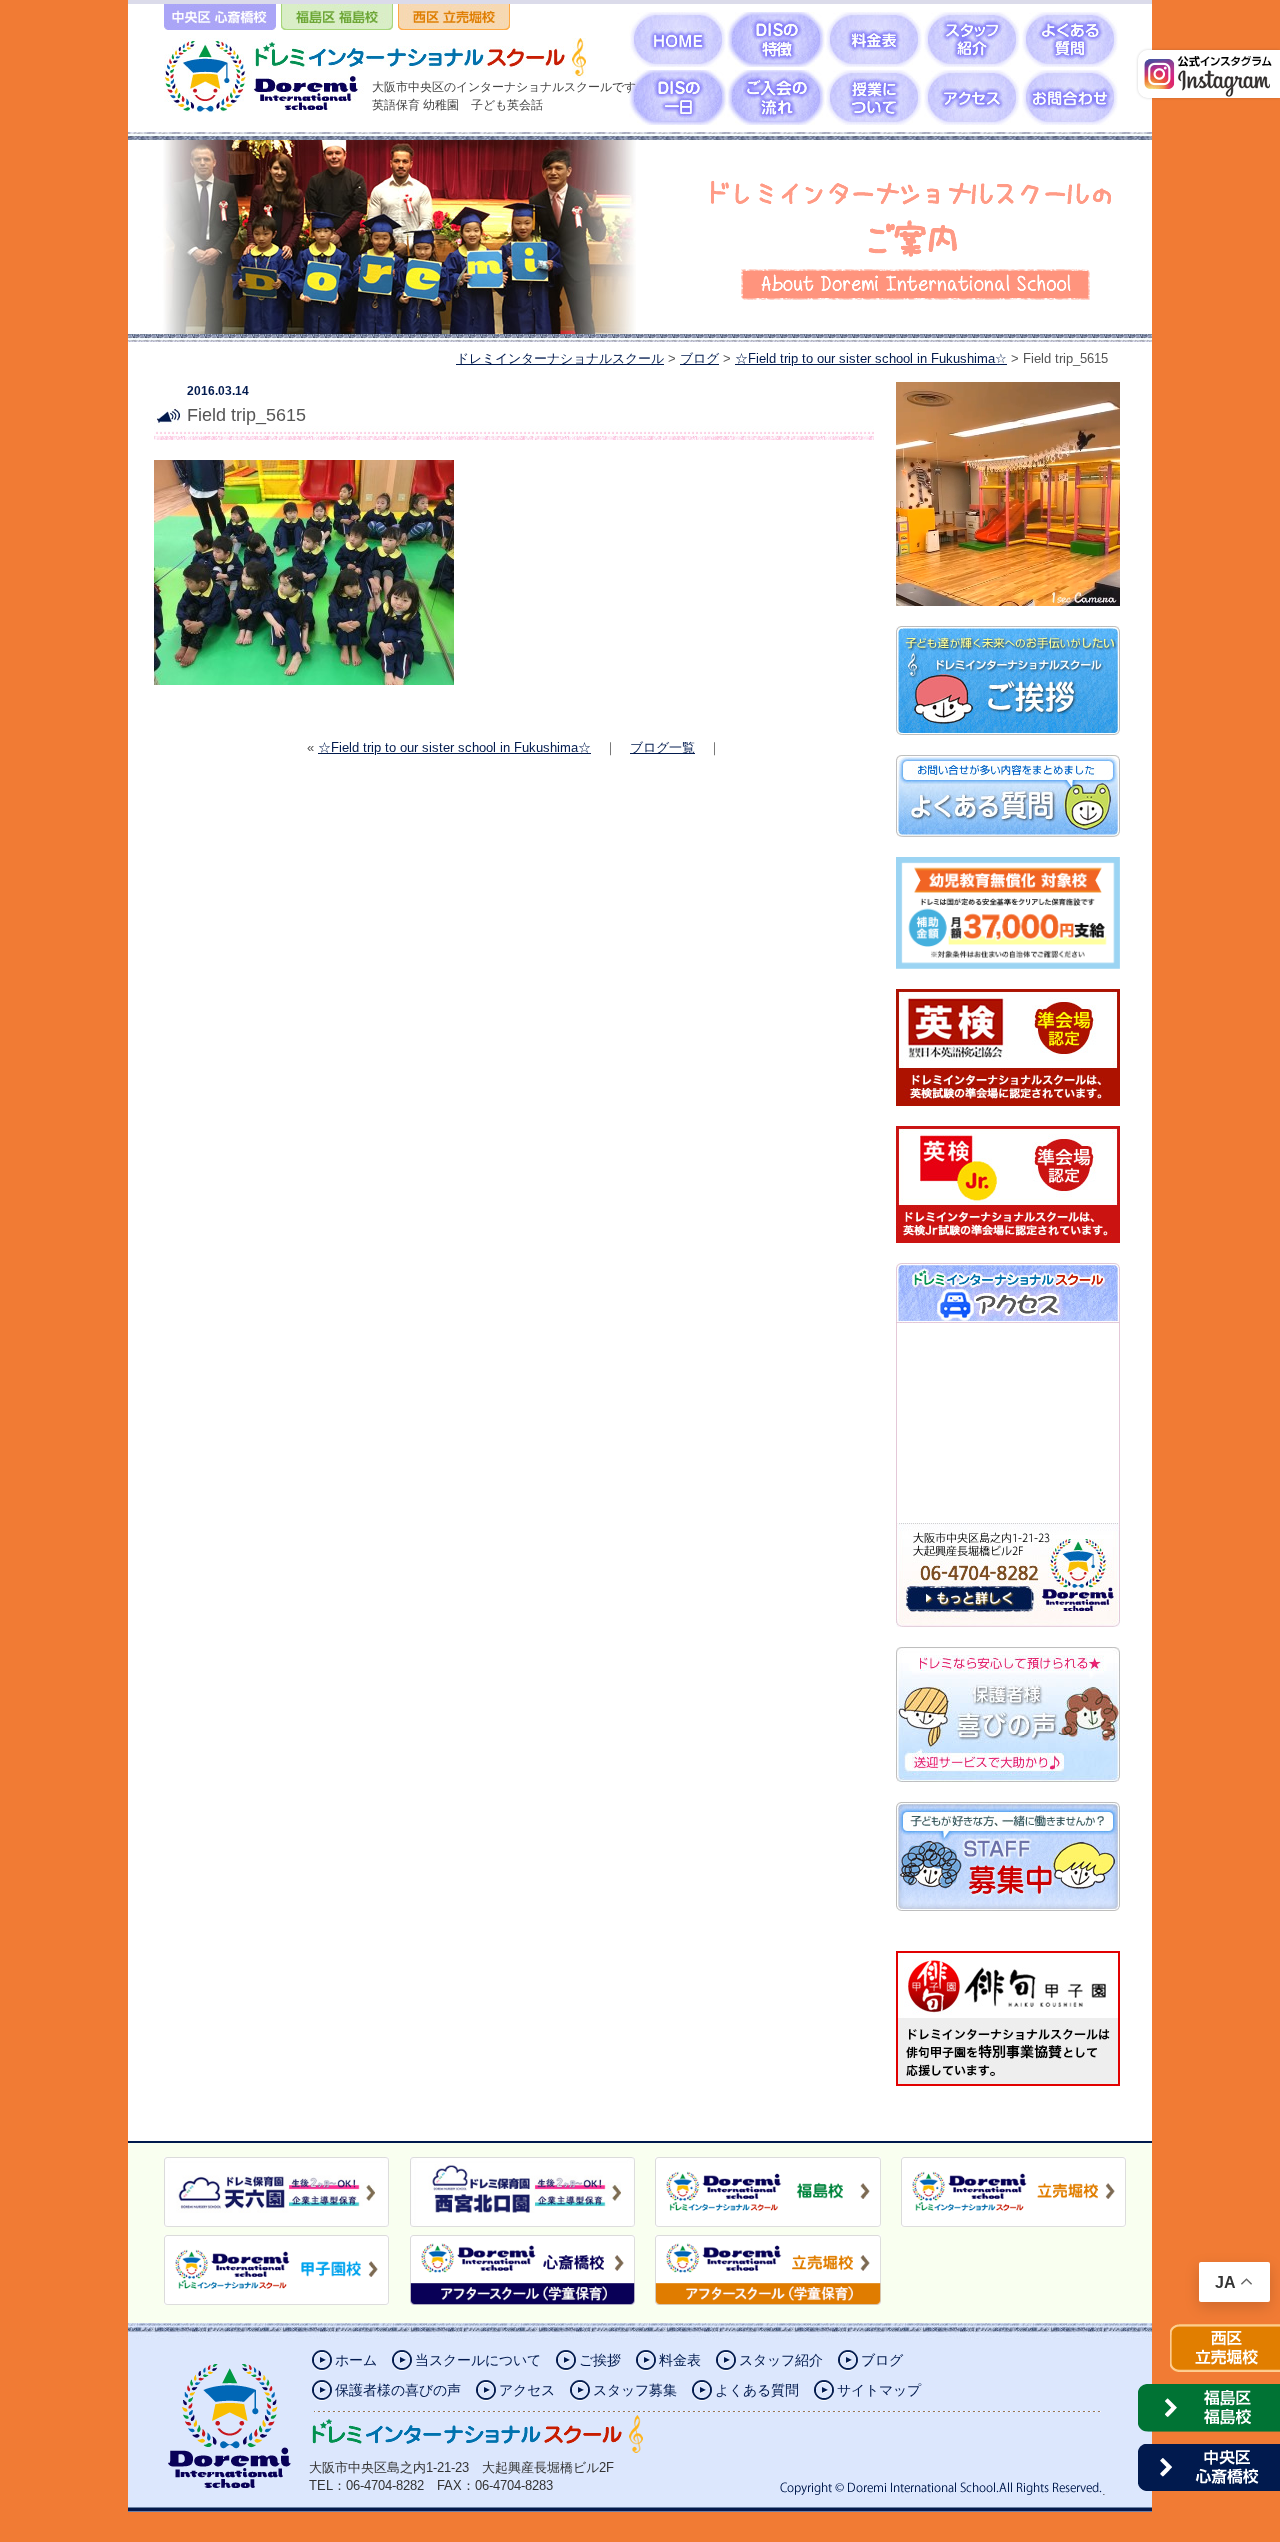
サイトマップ (879, 2390)
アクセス (527, 2390)
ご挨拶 (600, 2360)
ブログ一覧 (662, 747)
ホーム (356, 2360)
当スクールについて (478, 2360)
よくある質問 (757, 2390)
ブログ (882, 2360)
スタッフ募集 (635, 2390)
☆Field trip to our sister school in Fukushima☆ (454, 747)
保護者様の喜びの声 (398, 2390)
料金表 (680, 2360)
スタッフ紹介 (781, 2360)
